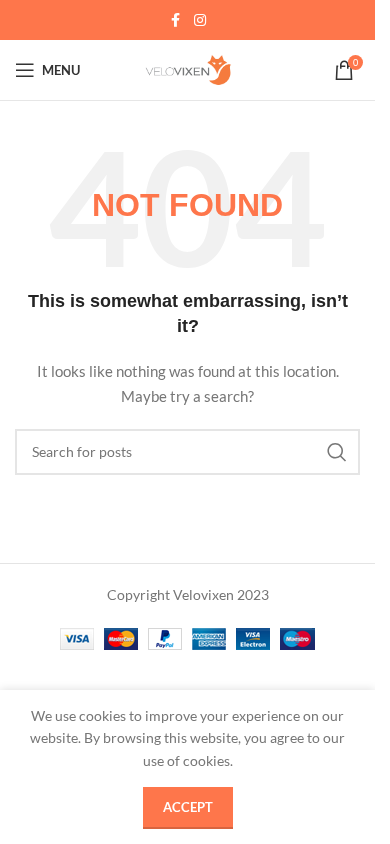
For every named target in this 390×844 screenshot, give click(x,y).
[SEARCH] (337, 452)
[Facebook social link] (176, 20)
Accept (188, 807)
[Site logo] (188, 68)
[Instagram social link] (200, 20)
